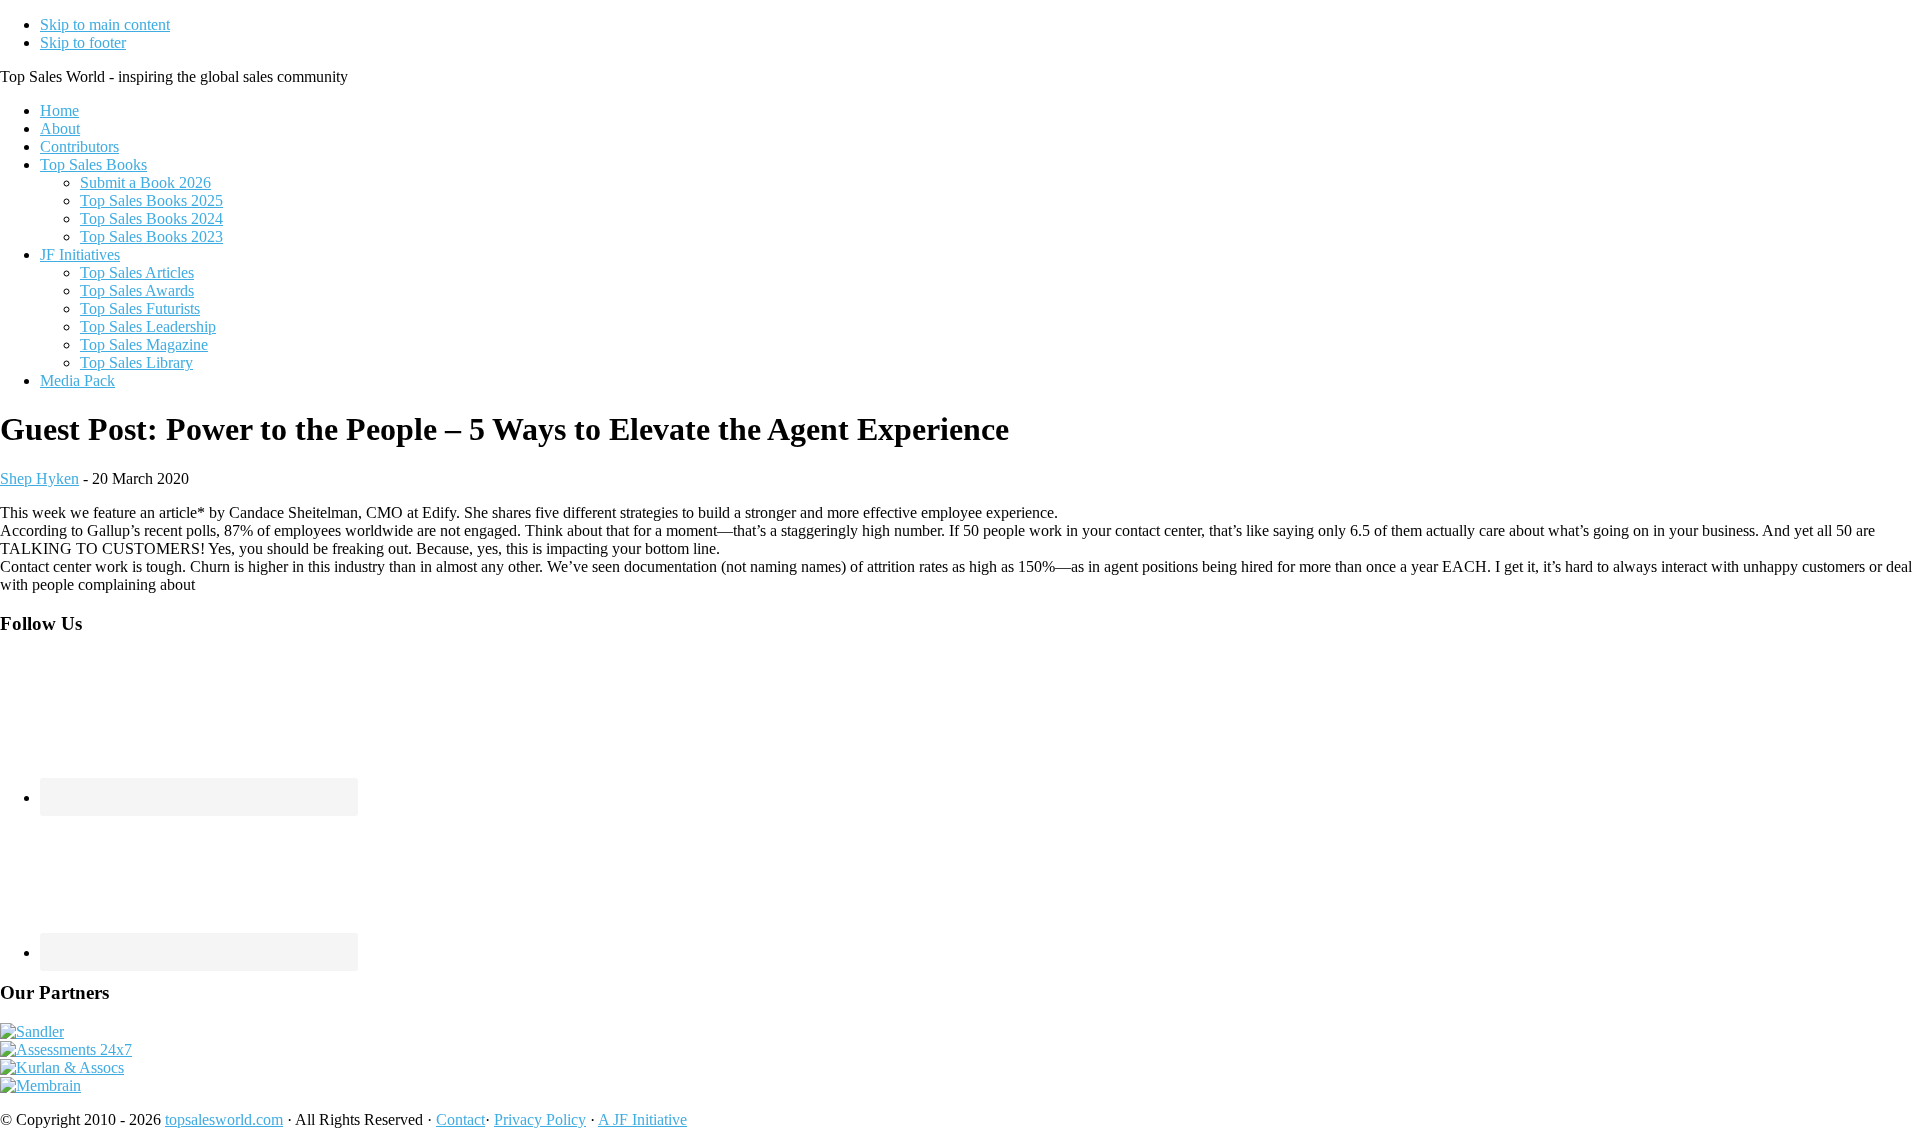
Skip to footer (83, 42)
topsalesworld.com (224, 1119)
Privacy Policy (540, 1119)
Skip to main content (105, 24)
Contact (460, 1119)
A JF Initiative (642, 1119)
